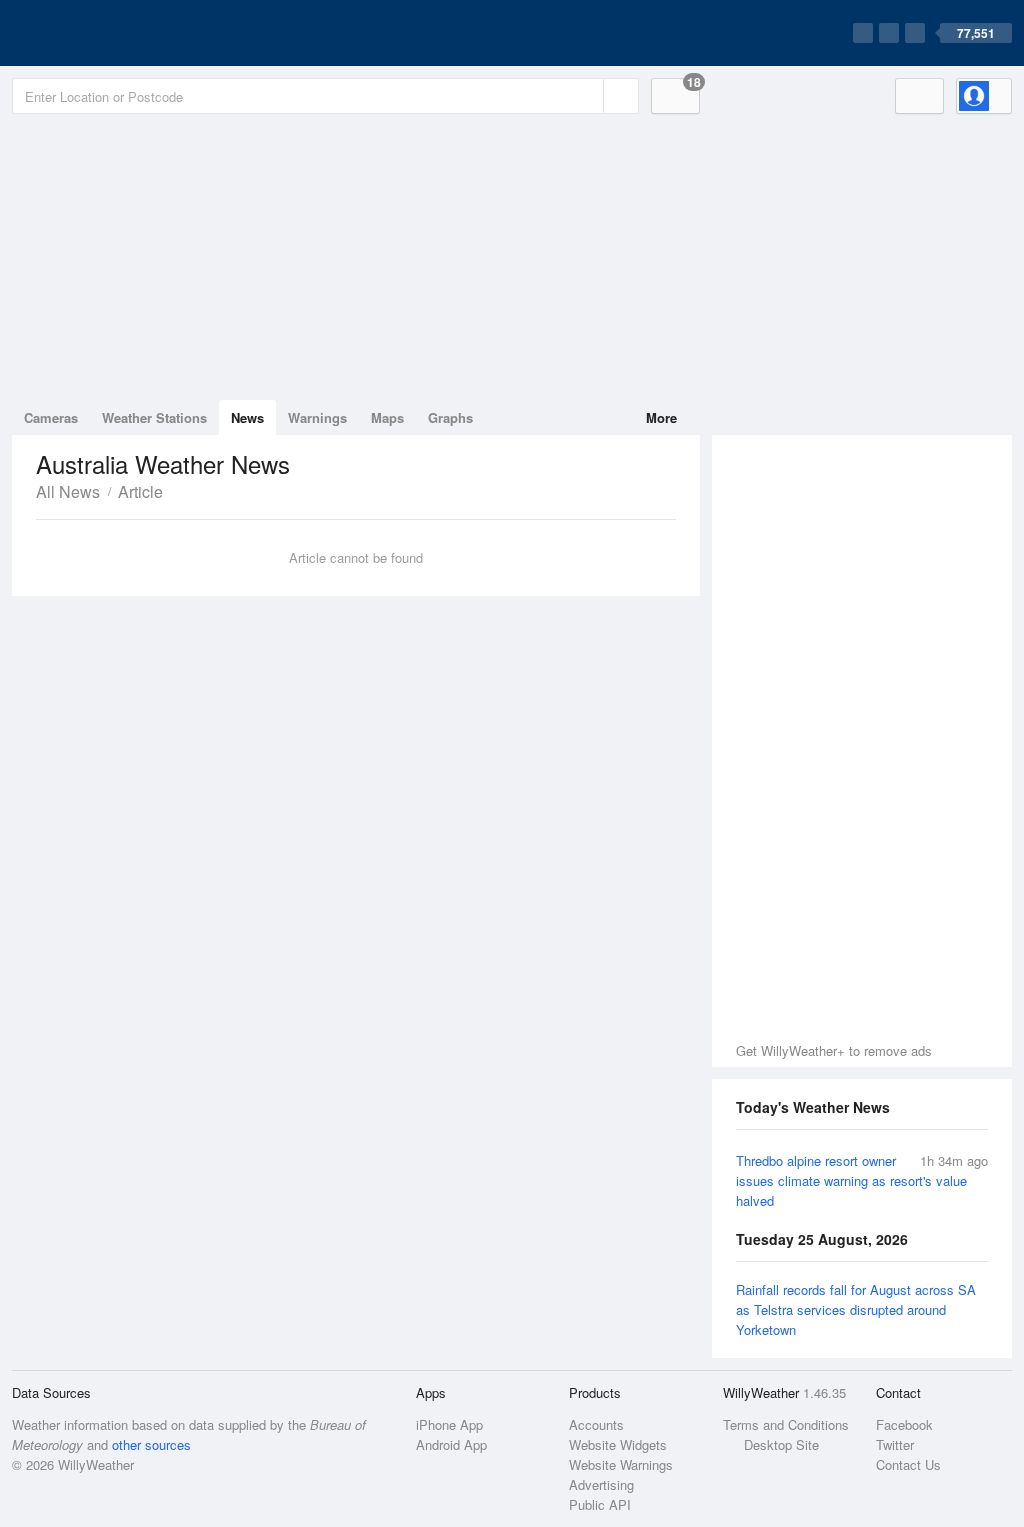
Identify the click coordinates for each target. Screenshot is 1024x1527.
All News (68, 491)
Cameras (51, 417)
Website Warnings (621, 1464)
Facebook (904, 1424)
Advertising (601, 1484)
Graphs (450, 417)
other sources (151, 1444)
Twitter (895, 1444)
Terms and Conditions (786, 1424)
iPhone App (449, 1424)
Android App (451, 1444)
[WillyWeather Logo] (106, 33)
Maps (387, 417)
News (247, 417)
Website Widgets (618, 1444)
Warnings (317, 417)
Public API (600, 1504)
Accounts (596, 1424)
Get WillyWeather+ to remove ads (834, 1050)
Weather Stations (154, 417)
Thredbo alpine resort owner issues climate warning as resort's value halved (851, 1180)
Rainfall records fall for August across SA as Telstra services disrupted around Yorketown (856, 1309)
